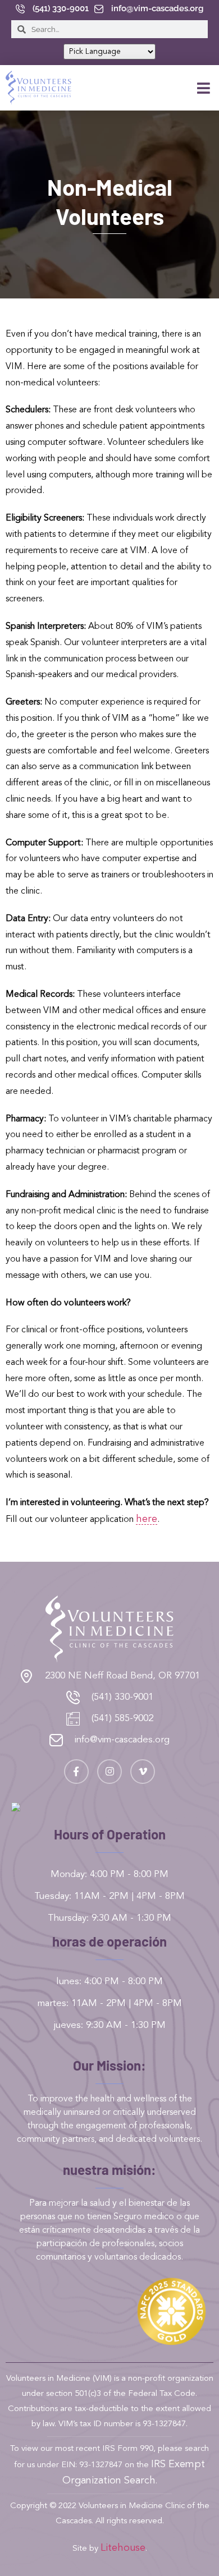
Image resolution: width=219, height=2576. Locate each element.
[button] (203, 88)
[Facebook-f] (76, 1772)
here (147, 1519)
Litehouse (123, 2548)
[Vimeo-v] (143, 1772)
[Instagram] (109, 1772)
